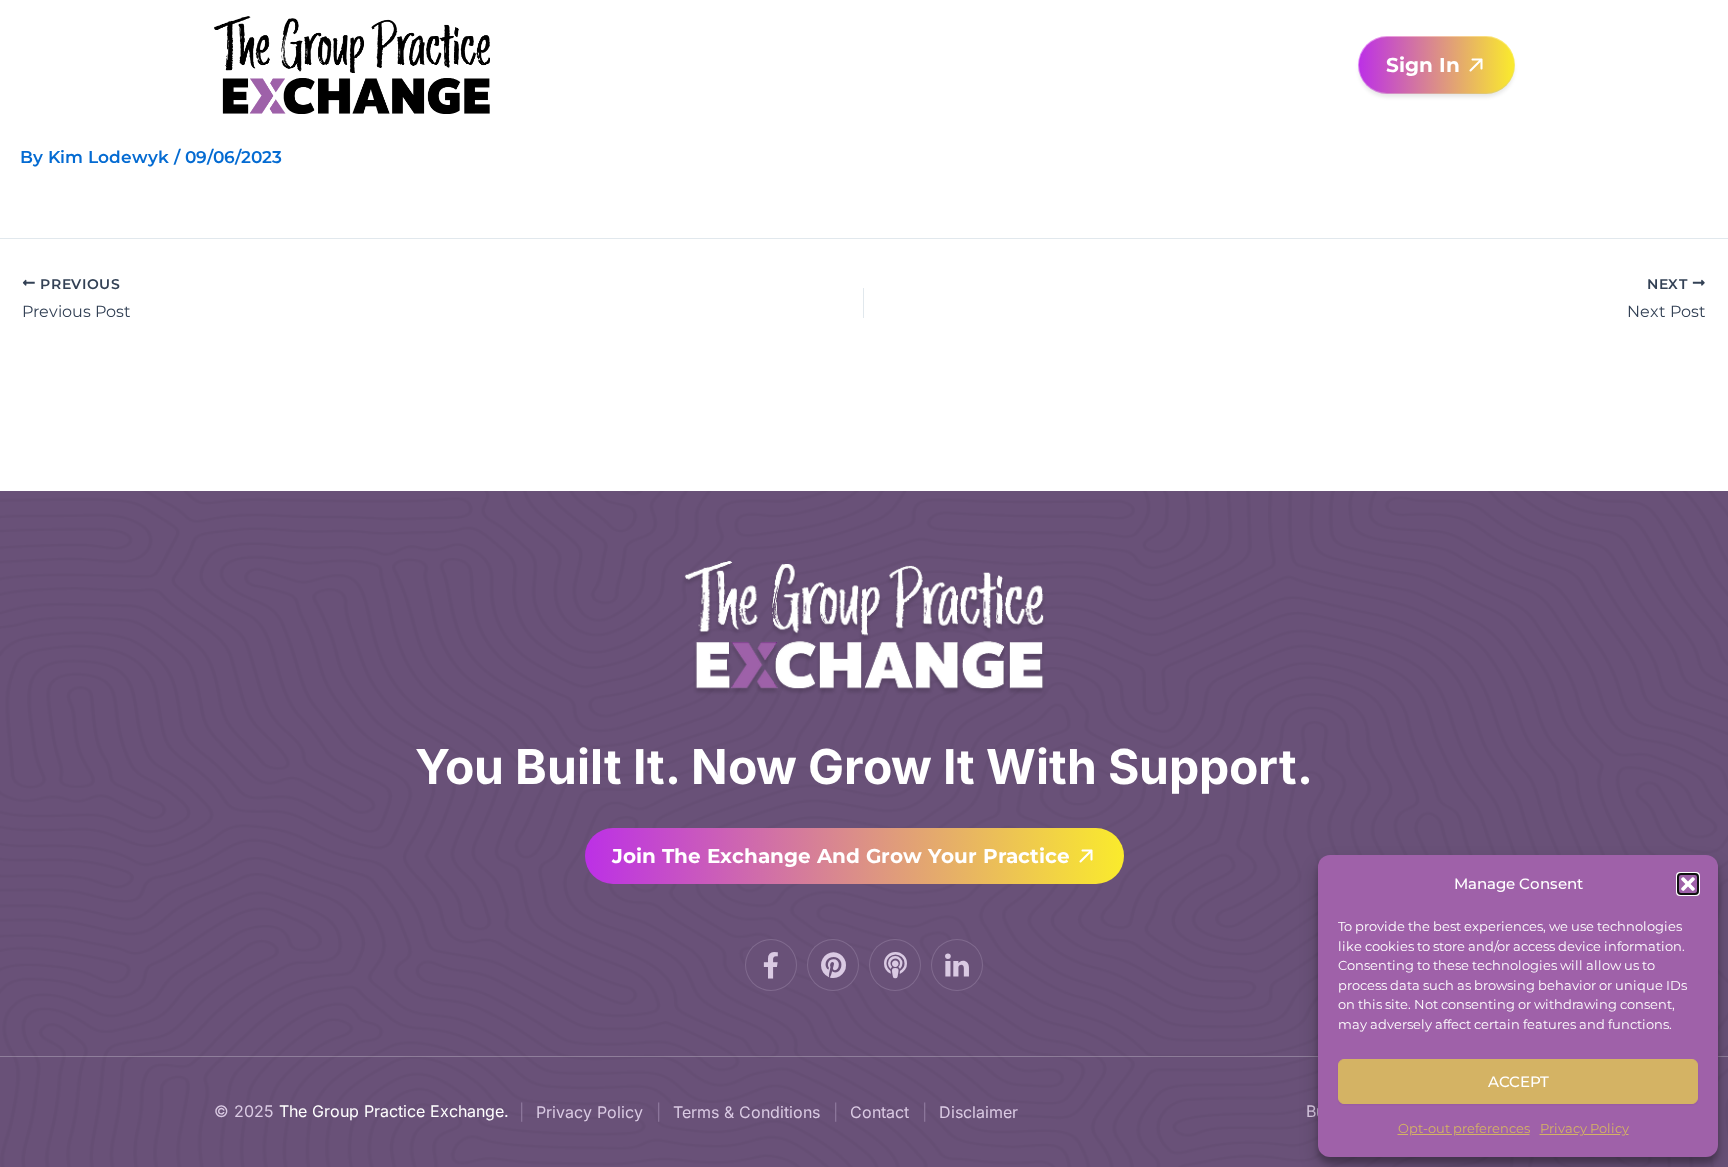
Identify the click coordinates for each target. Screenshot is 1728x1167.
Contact (879, 1112)
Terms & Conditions (746, 1112)
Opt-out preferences (1464, 1128)
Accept (1518, 1081)
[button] (1688, 884)
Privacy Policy (1584, 1128)
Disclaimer (978, 1112)
